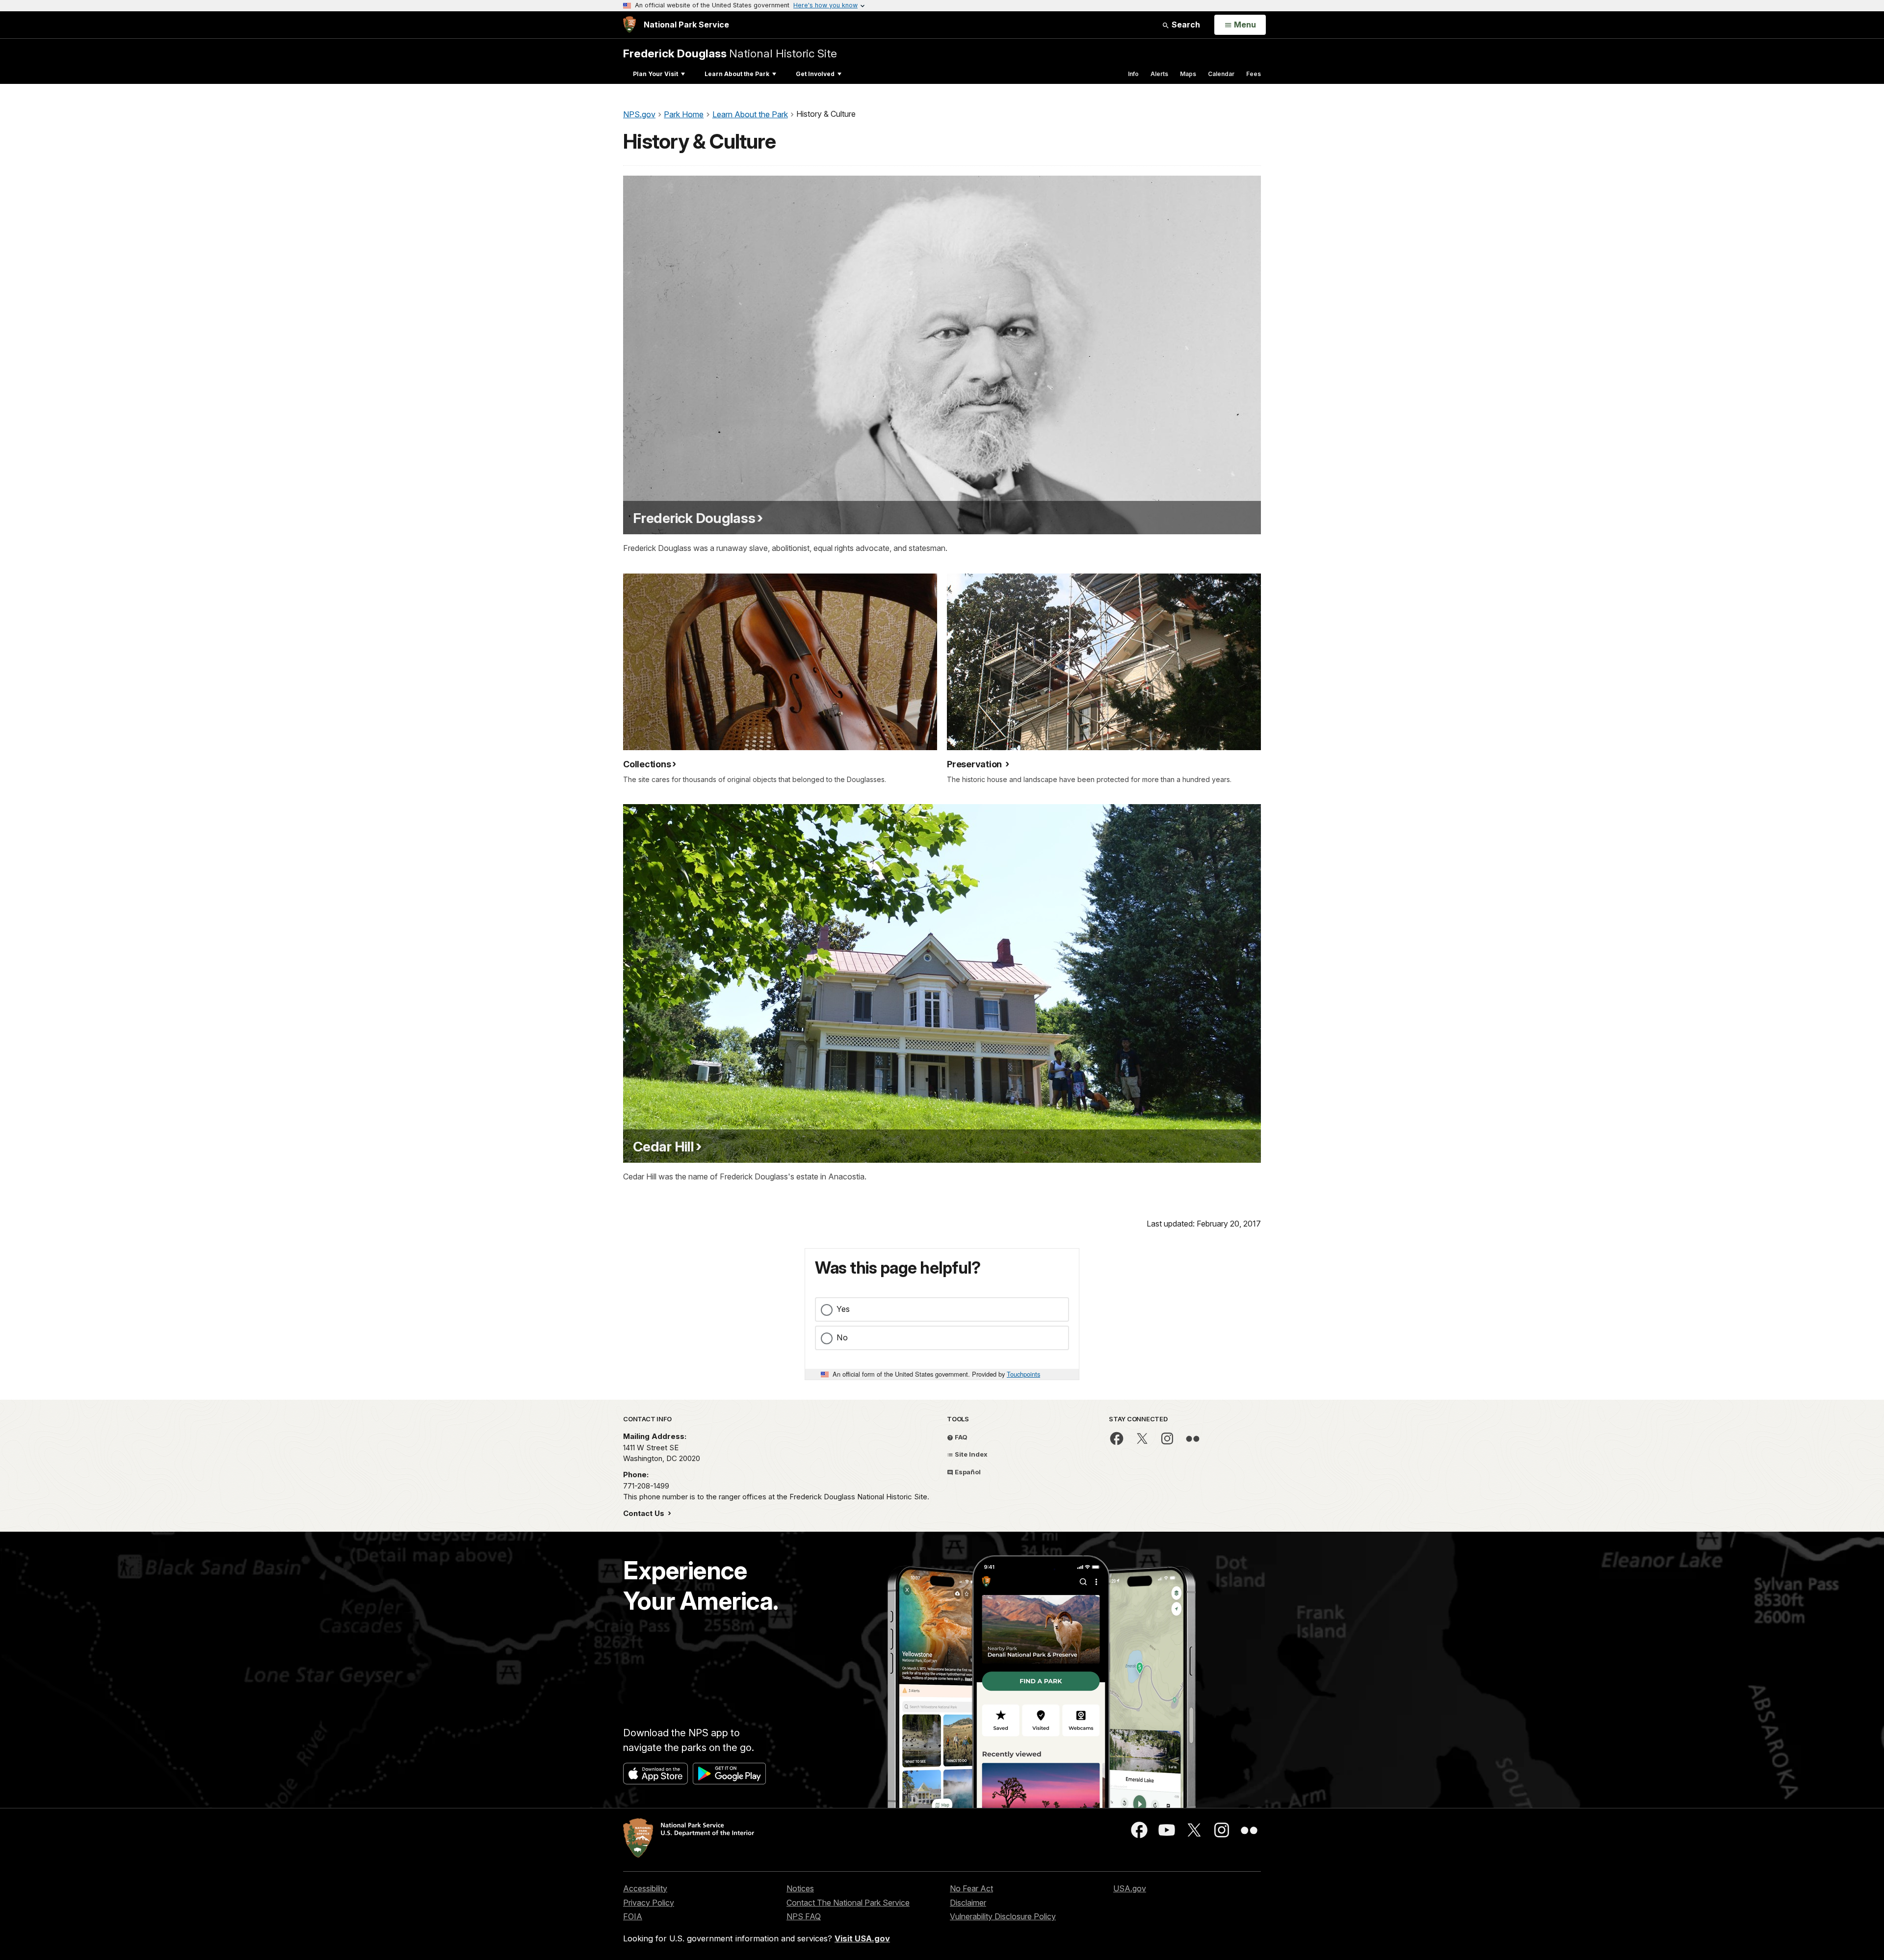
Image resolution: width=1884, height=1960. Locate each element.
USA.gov (1130, 1888)
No (842, 1337)
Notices (800, 1888)
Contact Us (645, 1513)
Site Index (970, 1454)
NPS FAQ (804, 1916)
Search (1185, 25)
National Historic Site (730, 53)
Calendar (1221, 74)
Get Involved (815, 74)
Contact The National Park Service (848, 1903)
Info (1133, 74)
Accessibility (645, 1888)
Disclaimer (968, 1903)
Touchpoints (1023, 1374)
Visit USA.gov (862, 1938)
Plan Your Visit (655, 74)
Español (967, 1472)
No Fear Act (971, 1888)
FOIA (633, 1916)
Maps (1188, 74)
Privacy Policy (649, 1903)
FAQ (960, 1437)
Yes (843, 1309)
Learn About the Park (737, 74)
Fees (1254, 74)
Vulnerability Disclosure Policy (1003, 1916)
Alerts (1159, 74)
